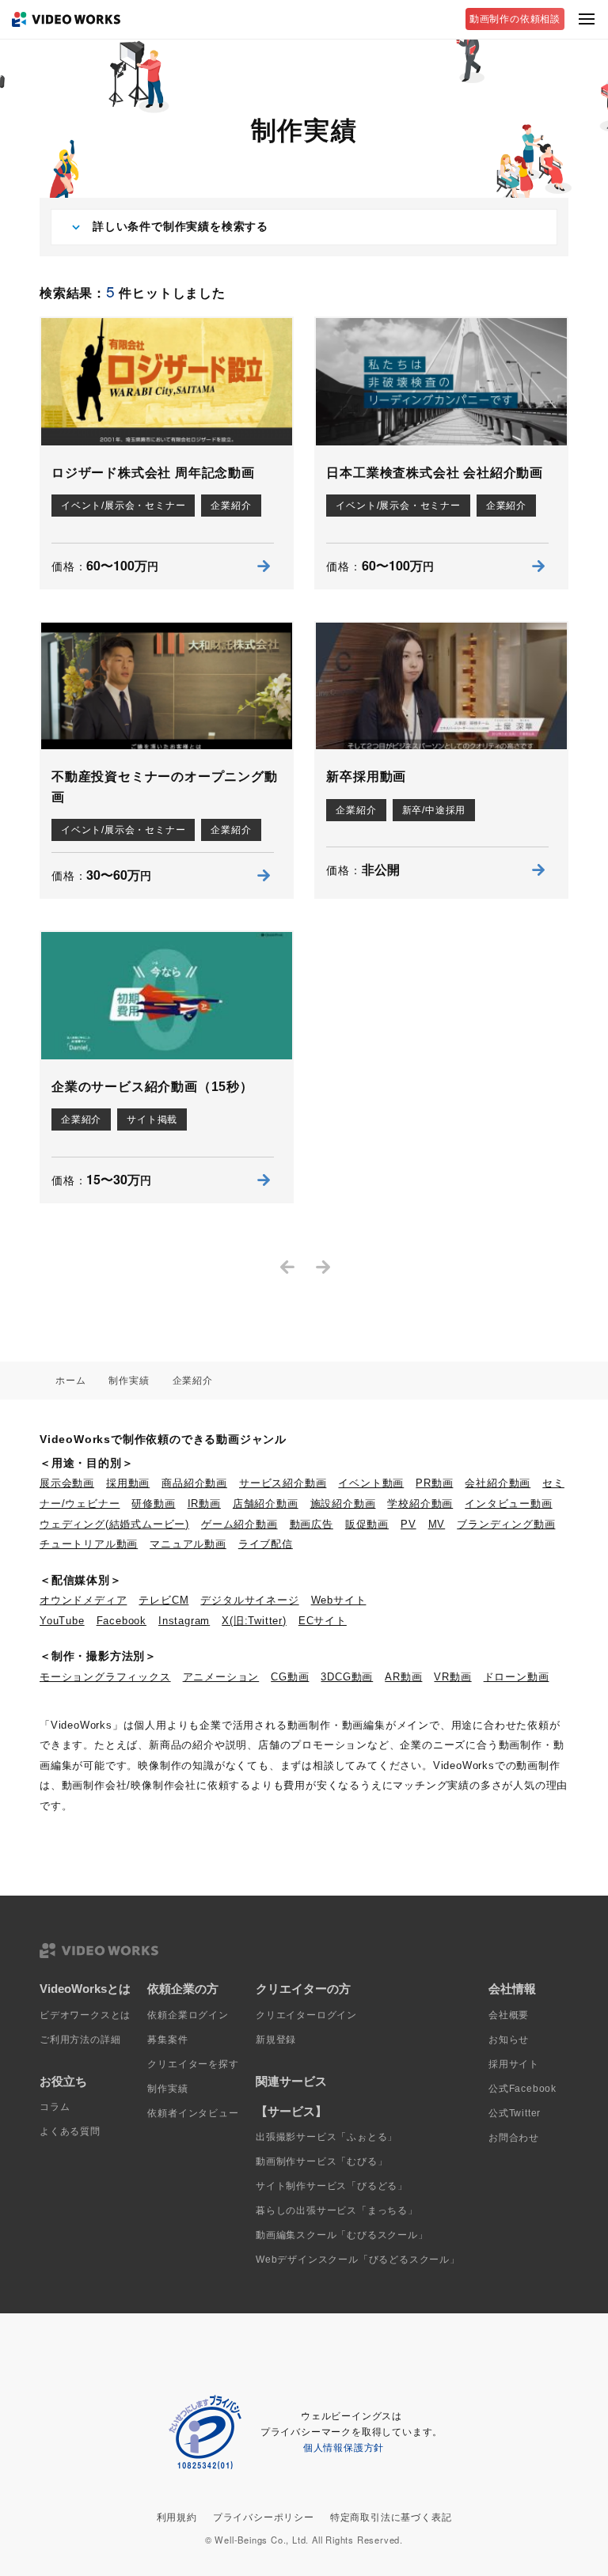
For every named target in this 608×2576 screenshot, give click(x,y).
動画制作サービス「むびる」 (321, 2161)
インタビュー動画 (508, 1504)
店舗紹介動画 (266, 1504)
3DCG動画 (347, 1677)
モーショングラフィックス (105, 1677)
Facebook (122, 1621)
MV (437, 1524)
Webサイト (339, 1600)
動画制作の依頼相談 (515, 19)
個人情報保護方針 (344, 2448)
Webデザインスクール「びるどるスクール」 (358, 2260)
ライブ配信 (266, 1544)
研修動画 (153, 1504)
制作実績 (167, 2089)
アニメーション (221, 1677)
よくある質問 (70, 2131)
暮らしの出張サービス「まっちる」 (337, 2210)
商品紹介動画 (194, 1483)
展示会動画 (67, 1483)
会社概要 (509, 2015)
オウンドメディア (83, 1600)
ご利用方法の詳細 (80, 2040)
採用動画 (128, 1483)
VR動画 (452, 1677)
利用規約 (177, 2517)
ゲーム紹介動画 (239, 1524)
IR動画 (204, 1504)
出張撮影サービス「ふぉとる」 (327, 2137)
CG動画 (290, 1677)
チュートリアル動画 (89, 1544)
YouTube (62, 1621)
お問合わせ (514, 2138)
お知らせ (509, 2040)
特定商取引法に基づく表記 (391, 2517)
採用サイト (514, 2064)
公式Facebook (522, 2089)
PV (408, 1524)
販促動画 (367, 1524)
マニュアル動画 (188, 1544)
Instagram (184, 1621)
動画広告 (312, 1524)
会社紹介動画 (498, 1483)
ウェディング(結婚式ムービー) (114, 1524)
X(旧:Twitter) (254, 1621)
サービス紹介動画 (283, 1483)
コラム (55, 2107)
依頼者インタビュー (193, 2113)
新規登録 (276, 2040)
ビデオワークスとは (85, 2015)
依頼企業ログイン (188, 2015)
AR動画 (403, 1677)
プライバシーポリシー (264, 2517)
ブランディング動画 (506, 1524)
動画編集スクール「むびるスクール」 (342, 2235)
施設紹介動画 (343, 1504)
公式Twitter (515, 2113)
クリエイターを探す (193, 2064)
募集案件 (167, 2040)
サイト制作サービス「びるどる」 (332, 2186)
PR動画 (434, 1483)
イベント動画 (371, 1483)
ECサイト (323, 1621)
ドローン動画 (517, 1677)
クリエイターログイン (306, 2015)
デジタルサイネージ (249, 1600)
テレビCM (163, 1600)
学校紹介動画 (420, 1504)
